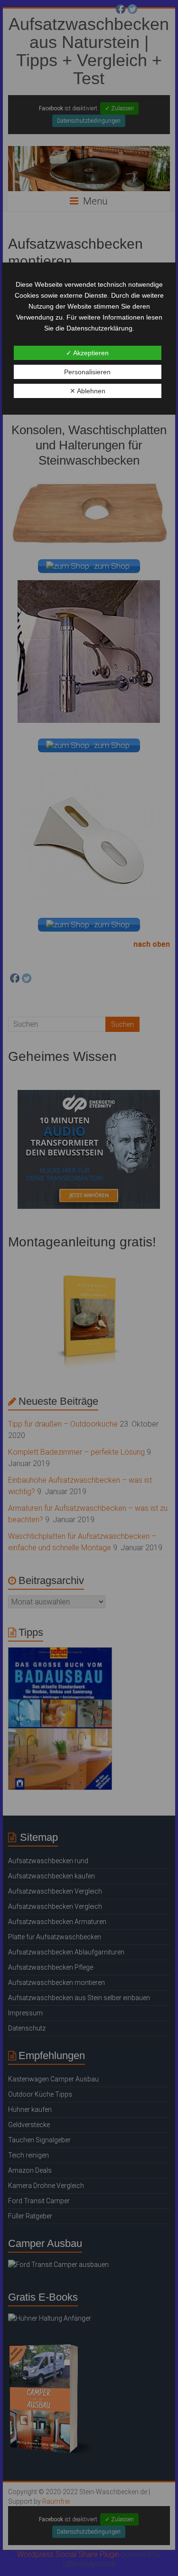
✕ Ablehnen (88, 391)
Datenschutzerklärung (99, 328)
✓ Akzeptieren (87, 353)
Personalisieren (87, 372)
